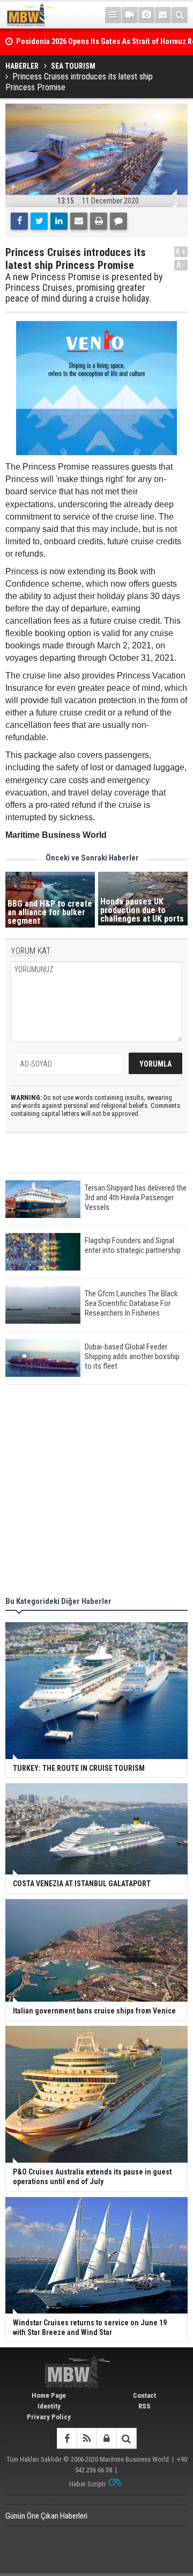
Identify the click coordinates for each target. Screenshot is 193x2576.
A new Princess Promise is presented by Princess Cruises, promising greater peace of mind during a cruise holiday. (84, 287)
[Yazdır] (99, 221)
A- (181, 265)
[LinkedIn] (59, 221)
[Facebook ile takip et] (67, 2438)
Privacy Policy (49, 2417)
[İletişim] (163, 15)
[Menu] (113, 15)
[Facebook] (19, 221)
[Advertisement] (96, 1492)
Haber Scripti (87, 2484)
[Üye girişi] (106, 2438)
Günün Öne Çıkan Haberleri (46, 2516)
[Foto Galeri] (146, 15)
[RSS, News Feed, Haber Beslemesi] (87, 2438)
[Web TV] (130, 15)
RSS (144, 2406)
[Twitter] (39, 221)
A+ (181, 251)
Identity (49, 2406)
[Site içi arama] (180, 15)
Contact (144, 2395)
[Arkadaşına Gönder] (79, 221)
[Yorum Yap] (118, 221)
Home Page (49, 2395)
